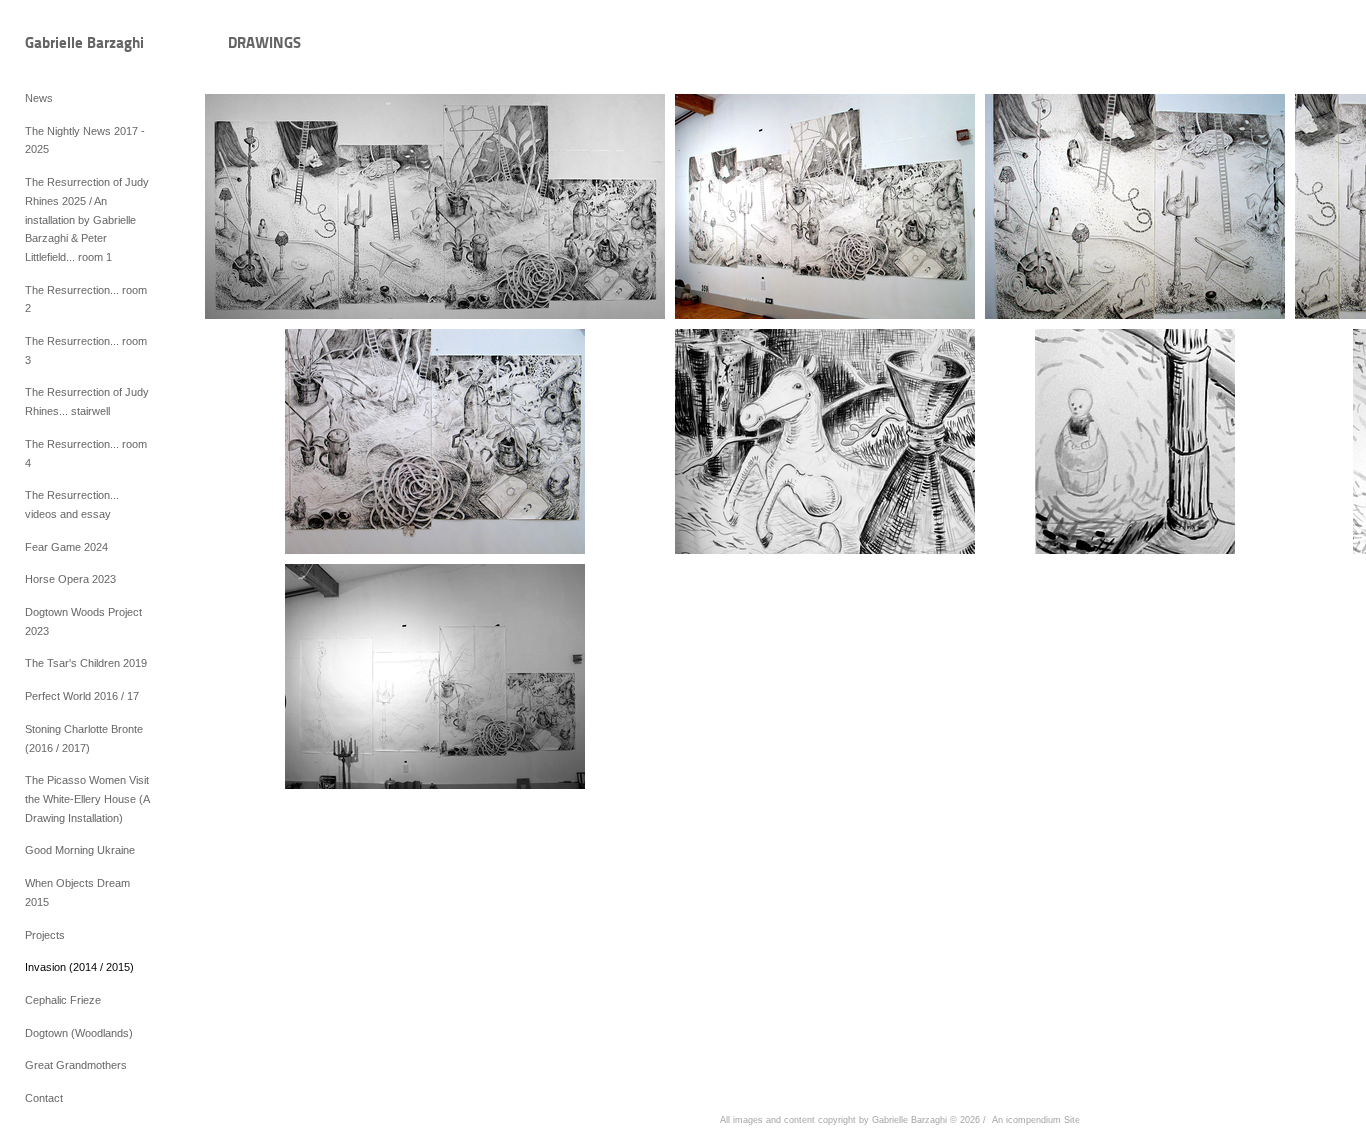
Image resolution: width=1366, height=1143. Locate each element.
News (39, 98)
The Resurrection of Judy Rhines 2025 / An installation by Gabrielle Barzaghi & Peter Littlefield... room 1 (87, 219)
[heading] (75, 44)
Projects (45, 935)
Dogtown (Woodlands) (79, 1033)
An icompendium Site (1036, 1120)
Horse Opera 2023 (70, 579)
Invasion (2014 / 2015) (79, 967)
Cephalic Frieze (63, 1000)
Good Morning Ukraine (80, 850)
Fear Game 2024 (66, 547)
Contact (44, 1098)
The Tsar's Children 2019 (86, 663)
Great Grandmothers (76, 1065)
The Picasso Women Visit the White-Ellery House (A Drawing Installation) (87, 798)
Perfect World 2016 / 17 (82, 696)
